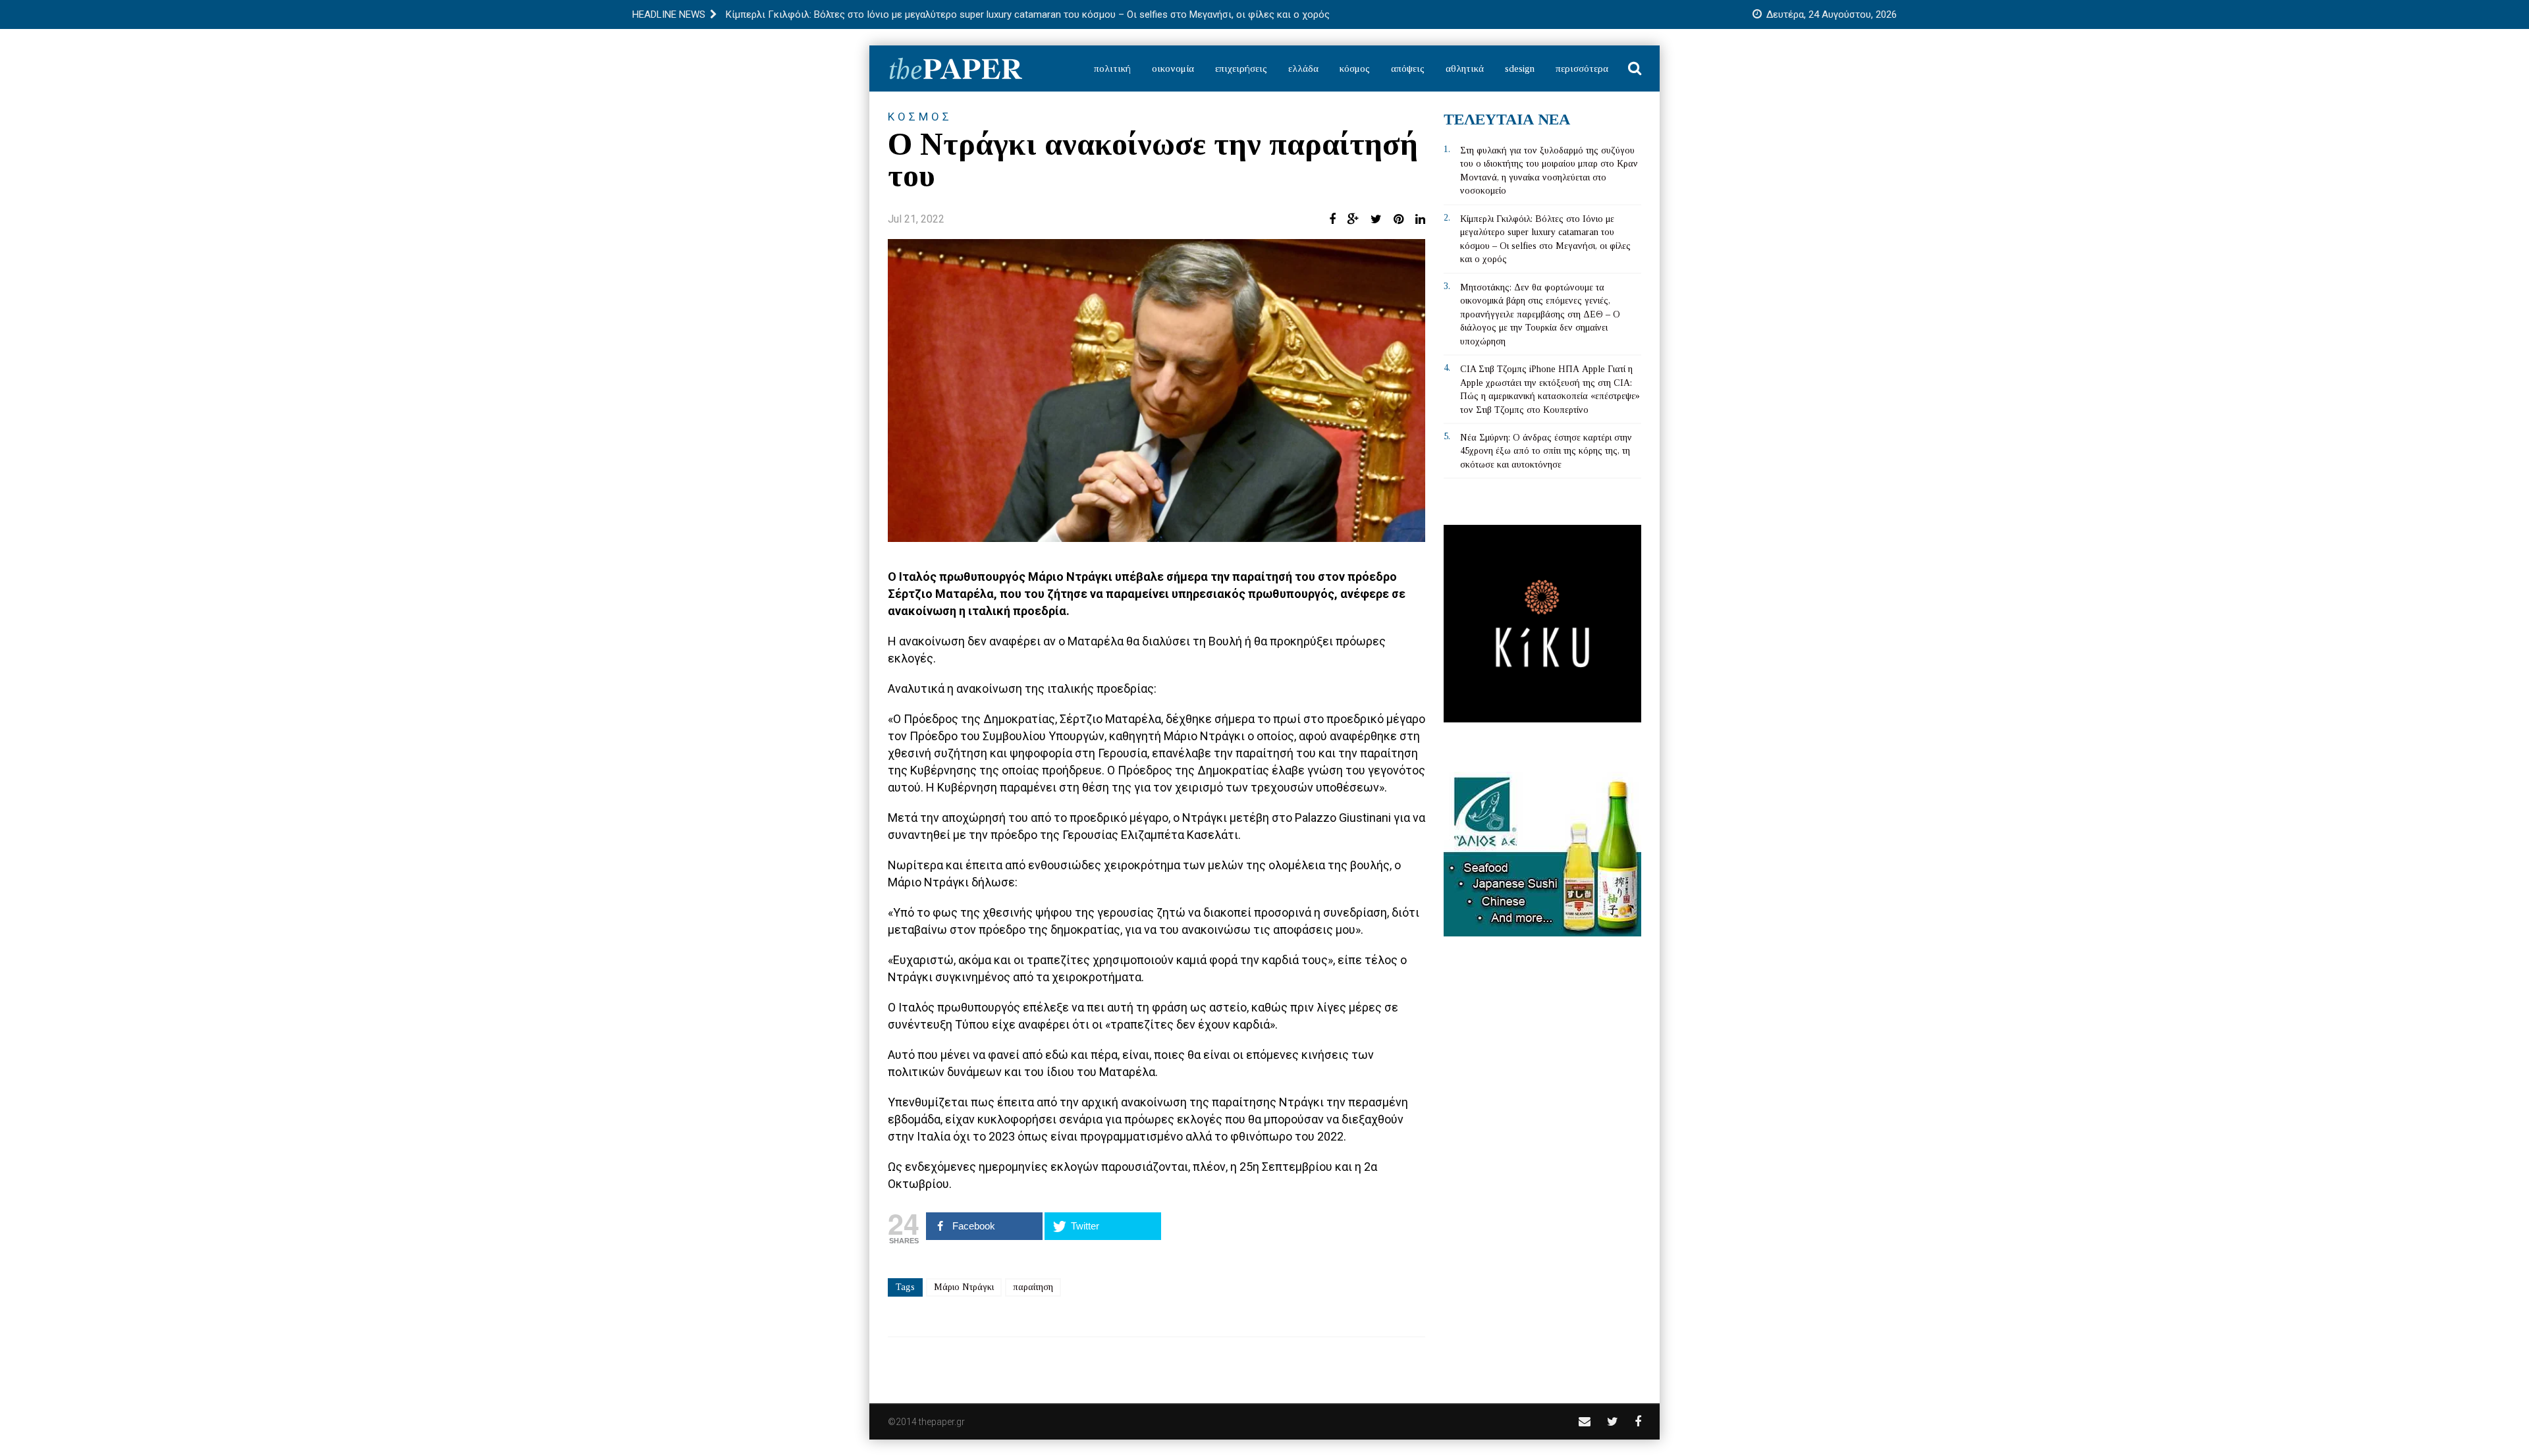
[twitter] (1613, 1421)
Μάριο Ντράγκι (964, 1287)
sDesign (1520, 68)
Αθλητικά (1465, 68)
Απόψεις (1408, 68)
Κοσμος (920, 117)
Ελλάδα (1303, 68)
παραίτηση (1033, 1287)
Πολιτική (1112, 68)
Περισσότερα (1582, 68)
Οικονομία (1173, 68)
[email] (1585, 1421)
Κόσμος (1355, 68)
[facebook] (1638, 1421)
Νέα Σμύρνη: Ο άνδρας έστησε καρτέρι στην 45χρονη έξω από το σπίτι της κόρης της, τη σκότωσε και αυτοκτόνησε (1546, 451)
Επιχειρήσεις (1241, 68)
